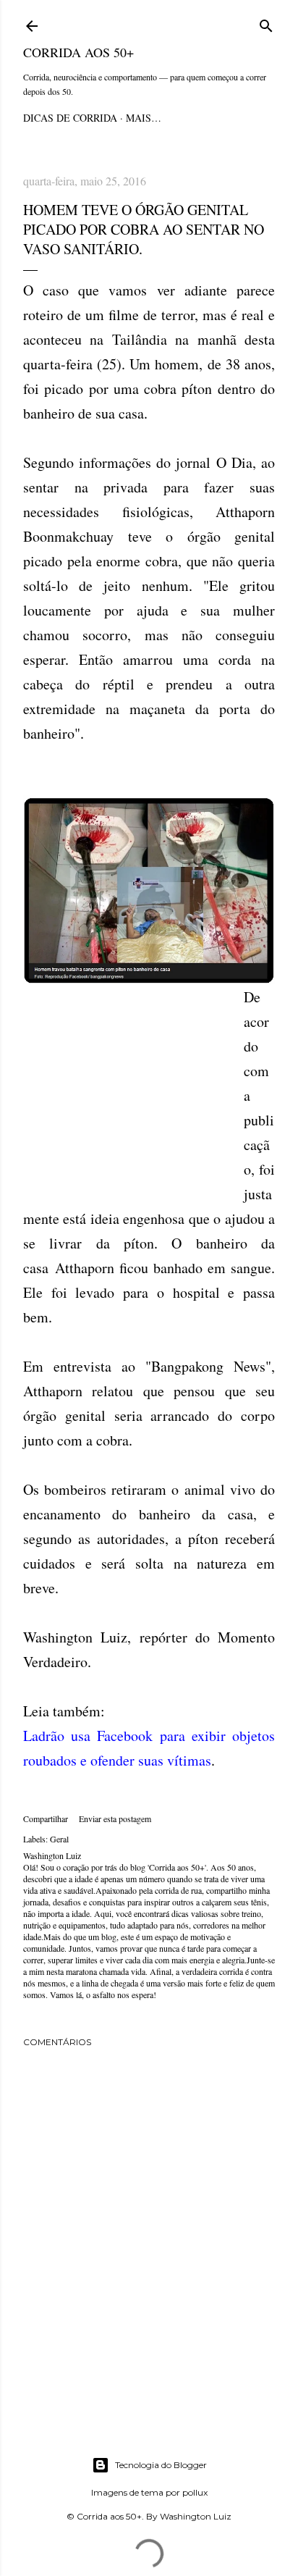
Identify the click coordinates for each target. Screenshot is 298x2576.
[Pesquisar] (266, 24)
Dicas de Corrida (70, 118)
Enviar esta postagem (115, 1818)
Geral (59, 1839)
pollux (195, 2492)
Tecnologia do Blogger (161, 2465)
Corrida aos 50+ (78, 52)
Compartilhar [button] (46, 1818)
